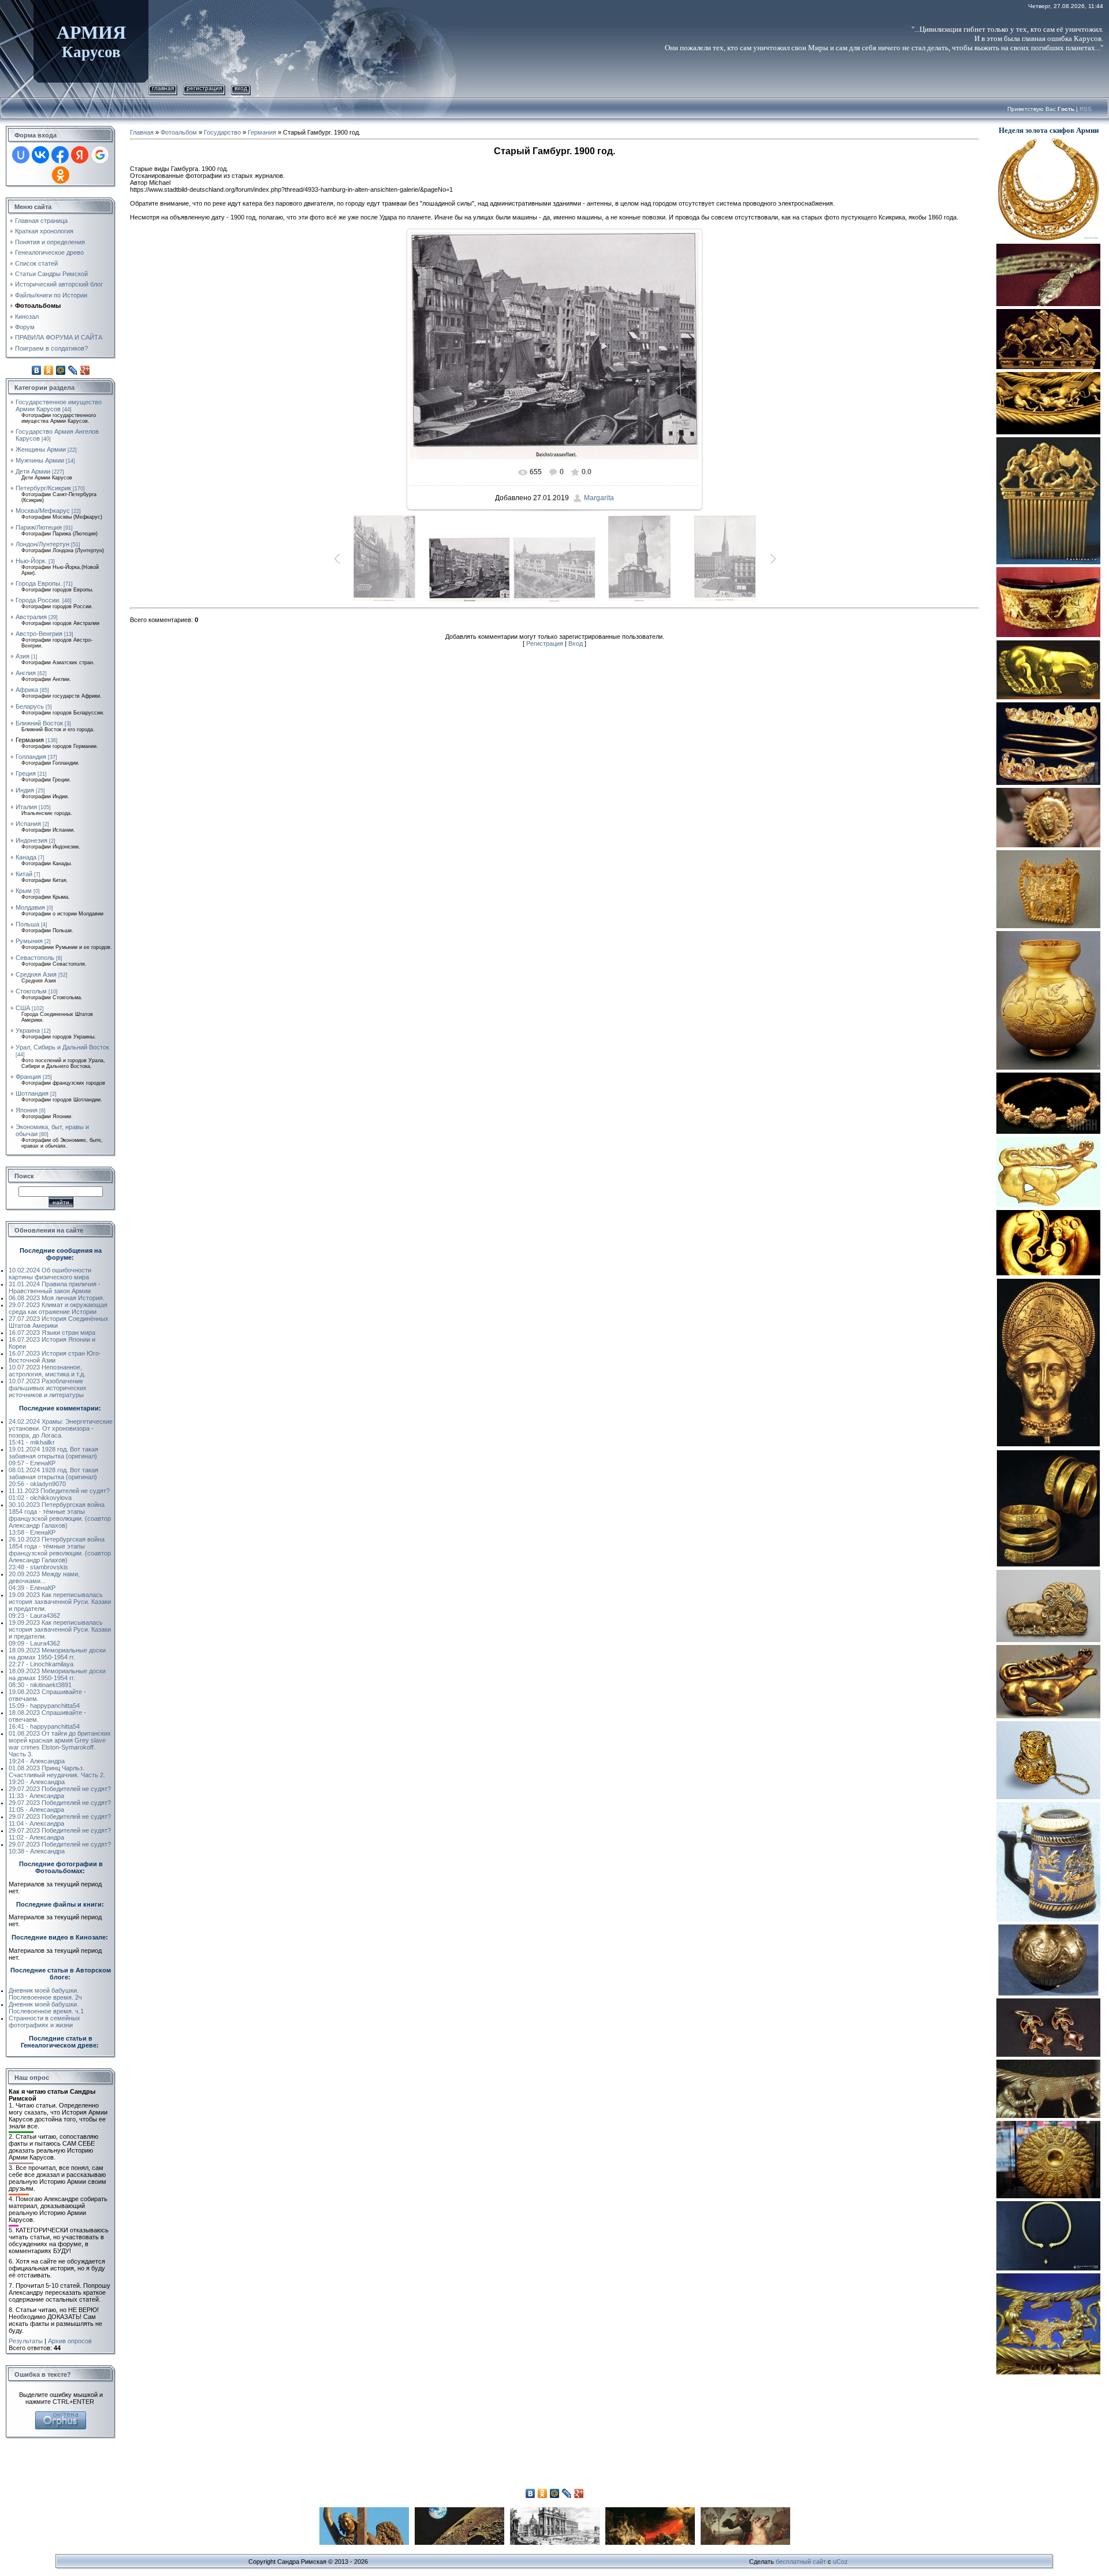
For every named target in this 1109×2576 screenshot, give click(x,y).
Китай (24, 874)
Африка (27, 690)
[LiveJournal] (73, 370)
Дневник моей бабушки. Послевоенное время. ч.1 (46, 2008)
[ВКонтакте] (37, 370)
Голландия (31, 757)
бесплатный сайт (801, 2562)
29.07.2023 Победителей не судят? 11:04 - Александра (60, 1820)
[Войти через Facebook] (60, 155)
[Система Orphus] (61, 2415)
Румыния (29, 941)
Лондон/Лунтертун (42, 544)
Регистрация (204, 88)
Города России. (38, 600)
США (23, 1008)
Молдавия (30, 907)
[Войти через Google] (100, 155)
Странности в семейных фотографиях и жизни (44, 2022)
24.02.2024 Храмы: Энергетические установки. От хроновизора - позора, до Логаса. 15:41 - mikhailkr (61, 1432)
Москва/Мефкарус (43, 511)
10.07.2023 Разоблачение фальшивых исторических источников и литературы (48, 1388)
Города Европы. (39, 583)
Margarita (599, 498)
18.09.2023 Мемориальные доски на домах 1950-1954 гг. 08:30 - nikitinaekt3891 (57, 1678)
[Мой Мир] (61, 370)
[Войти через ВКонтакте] (40, 155)
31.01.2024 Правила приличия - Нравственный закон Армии (55, 1287)
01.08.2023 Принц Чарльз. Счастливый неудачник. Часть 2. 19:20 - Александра (57, 1775)
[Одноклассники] (49, 370)
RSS (1086, 109)
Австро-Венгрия (39, 634)
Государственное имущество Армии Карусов (59, 405)
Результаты (26, 2341)
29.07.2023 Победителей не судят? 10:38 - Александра (60, 1848)
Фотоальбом (179, 132)
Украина (28, 1030)
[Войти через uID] (21, 155)
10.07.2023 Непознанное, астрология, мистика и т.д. (47, 1371)
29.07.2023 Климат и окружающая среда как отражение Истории (58, 1308)
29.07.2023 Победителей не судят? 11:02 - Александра (60, 1834)
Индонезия (31, 840)
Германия (30, 740)
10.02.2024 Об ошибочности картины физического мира (50, 1274)
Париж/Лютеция (39, 527)
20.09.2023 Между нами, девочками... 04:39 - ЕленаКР (44, 1581)
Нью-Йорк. (31, 561)
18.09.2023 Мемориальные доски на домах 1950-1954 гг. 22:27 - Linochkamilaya (57, 1657)
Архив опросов (70, 2341)
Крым (24, 891)
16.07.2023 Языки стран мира (52, 1332)
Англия (26, 673)
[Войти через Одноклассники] (61, 175)
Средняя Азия (36, 974)
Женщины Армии (41, 449)
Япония (27, 1110)
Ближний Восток (39, 723)
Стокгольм (31, 991)
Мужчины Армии (40, 460)
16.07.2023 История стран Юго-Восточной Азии (55, 1357)
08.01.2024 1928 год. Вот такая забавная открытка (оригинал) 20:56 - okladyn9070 (53, 1477)
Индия (25, 790)
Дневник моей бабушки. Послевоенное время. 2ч (45, 1994)
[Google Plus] (85, 370)
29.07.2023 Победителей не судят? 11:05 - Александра (60, 1806)
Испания (28, 824)
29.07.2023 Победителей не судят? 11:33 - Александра (60, 1792)
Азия (23, 656)
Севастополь (35, 958)
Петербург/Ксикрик (43, 488)
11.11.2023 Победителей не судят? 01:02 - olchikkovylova (59, 1494)
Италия (26, 807)
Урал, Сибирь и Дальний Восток (62, 1047)
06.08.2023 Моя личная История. (57, 1298)
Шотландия (32, 1093)
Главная (163, 88)
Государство (222, 132)
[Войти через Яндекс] (80, 155)
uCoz (840, 2562)
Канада (26, 857)
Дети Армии (33, 471)
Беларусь (30, 706)
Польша (27, 924)
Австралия (31, 617)
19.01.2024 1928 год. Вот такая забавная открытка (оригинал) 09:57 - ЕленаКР (53, 1456)
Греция (26, 773)
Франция (28, 1077)
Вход (241, 88)
